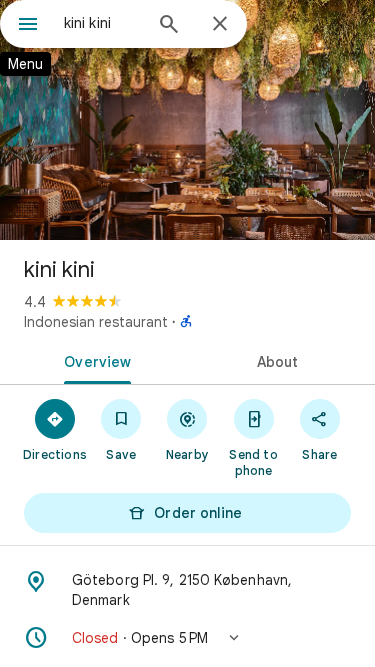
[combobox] (102, 23)
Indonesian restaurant (96, 322)
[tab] (94, 360)
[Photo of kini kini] (187, 120)
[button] (187, 638)
